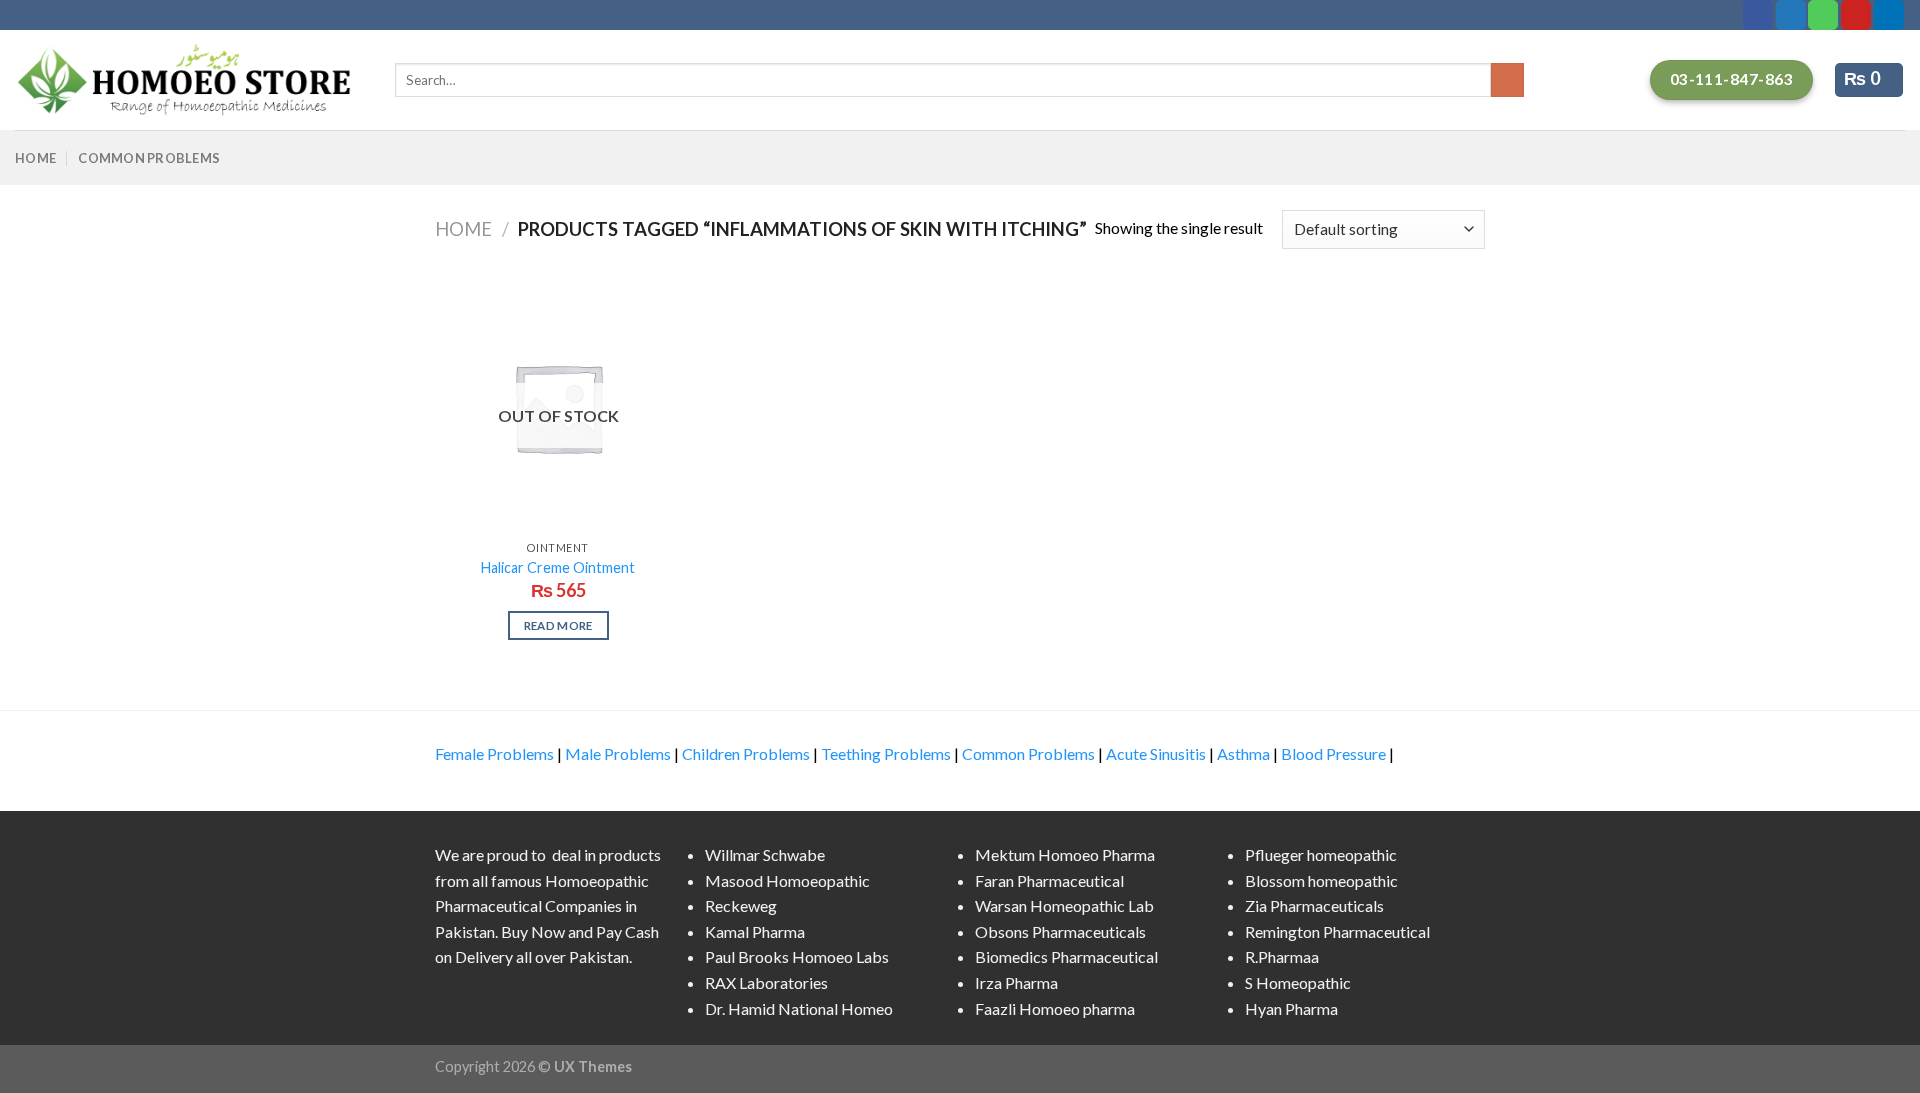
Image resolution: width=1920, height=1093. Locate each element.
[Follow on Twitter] (1791, 15)
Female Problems (494, 753)
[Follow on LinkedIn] (1889, 15)
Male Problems (618, 753)
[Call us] (1823, 15)
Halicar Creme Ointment (558, 567)
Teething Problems (886, 753)
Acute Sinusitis (1156, 753)
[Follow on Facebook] (1758, 15)
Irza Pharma (1016, 982)
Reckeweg (741, 905)
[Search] (1507, 80)
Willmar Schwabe (765, 854)
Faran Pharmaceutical (1049, 880)
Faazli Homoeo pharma (1055, 1008)
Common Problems (149, 158)
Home (35, 158)
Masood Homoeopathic (787, 880)
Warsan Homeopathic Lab (1064, 905)
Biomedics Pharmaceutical (1066, 956)
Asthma (1243, 753)
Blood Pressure (1333, 753)
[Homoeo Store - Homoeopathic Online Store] (190, 80)
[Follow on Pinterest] (1856, 15)
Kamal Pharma (755, 931)
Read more (558, 625)
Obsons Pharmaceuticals (1060, 931)
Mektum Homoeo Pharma (1065, 854)
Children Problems (746, 753)
